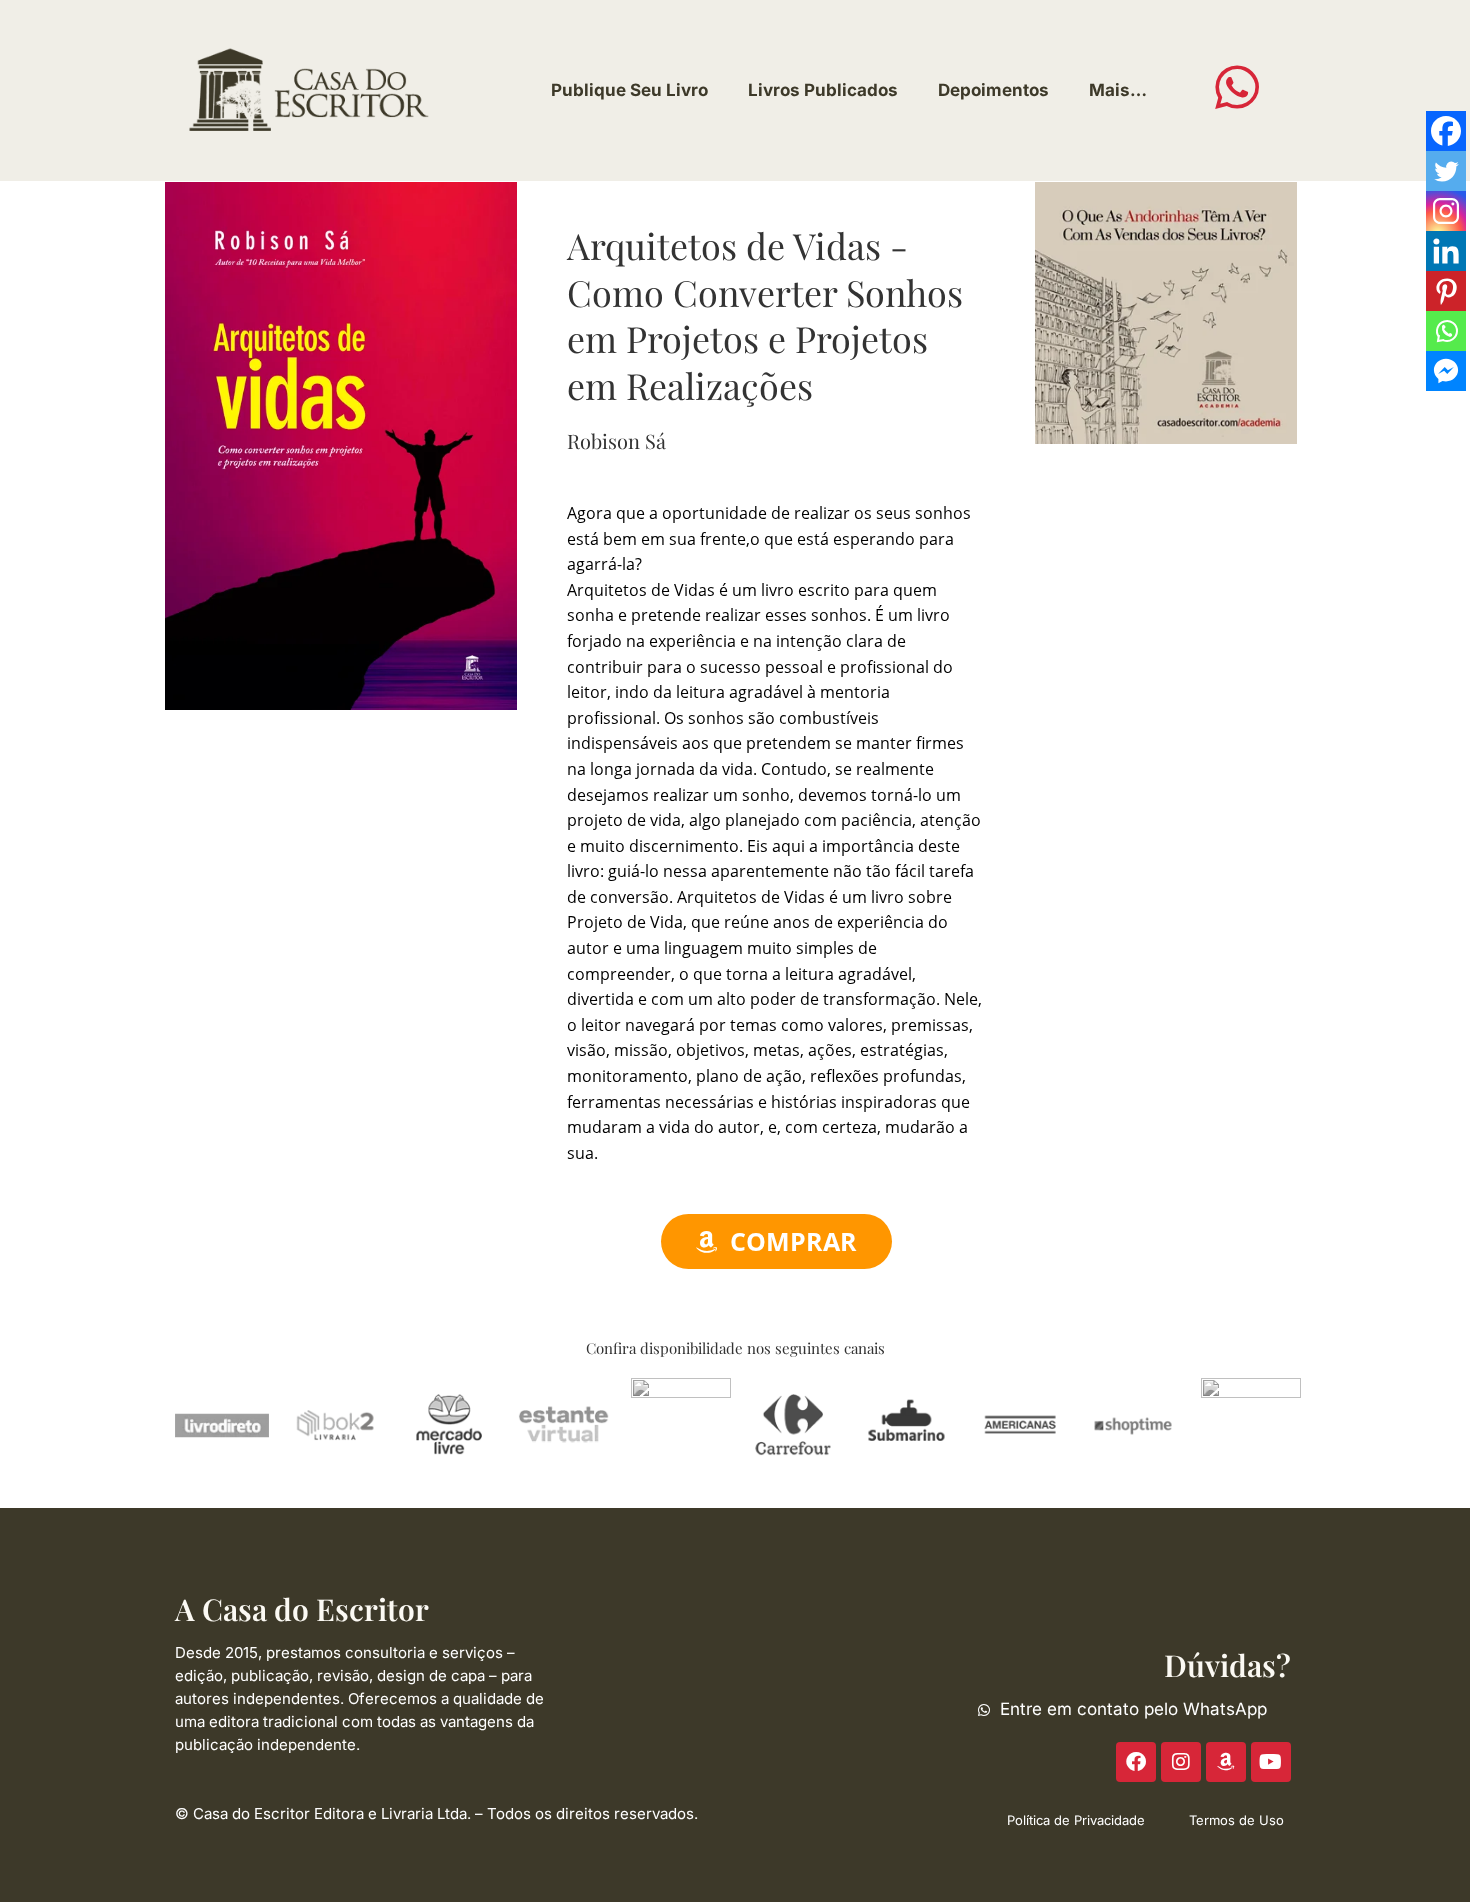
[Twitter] (1446, 171)
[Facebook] (1446, 131)
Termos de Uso (1236, 1820)
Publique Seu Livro (629, 90)
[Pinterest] (1446, 291)
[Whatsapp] (1446, 331)
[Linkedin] (1446, 251)
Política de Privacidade (1076, 1820)
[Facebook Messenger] (1446, 371)
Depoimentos (993, 90)
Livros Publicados (823, 90)
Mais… (1118, 90)
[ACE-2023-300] (1166, 311)
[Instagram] (1446, 211)
